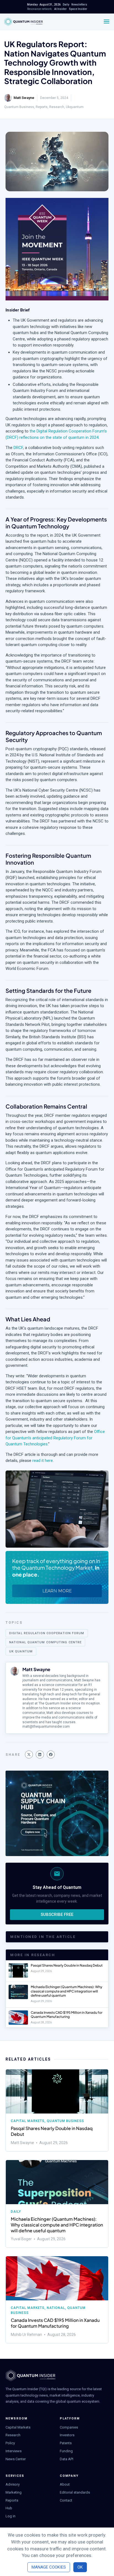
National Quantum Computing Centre (45, 1642)
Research (57, 107)
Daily (16, 2212)
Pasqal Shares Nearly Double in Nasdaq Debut (67, 1965)
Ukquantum (75, 107)
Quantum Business (19, 107)
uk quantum (21, 1651)
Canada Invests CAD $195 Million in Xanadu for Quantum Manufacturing (67, 2015)
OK (80, 2567)
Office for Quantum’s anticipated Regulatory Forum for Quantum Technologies (55, 1438)
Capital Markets (28, 2121)
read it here (43, 1461)
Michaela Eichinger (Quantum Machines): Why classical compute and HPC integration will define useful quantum (67, 1991)
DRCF (18, 448)
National (56, 2308)
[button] (29, 1754)
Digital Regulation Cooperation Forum (47, 1633)
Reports (42, 107)
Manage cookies (49, 2567)
